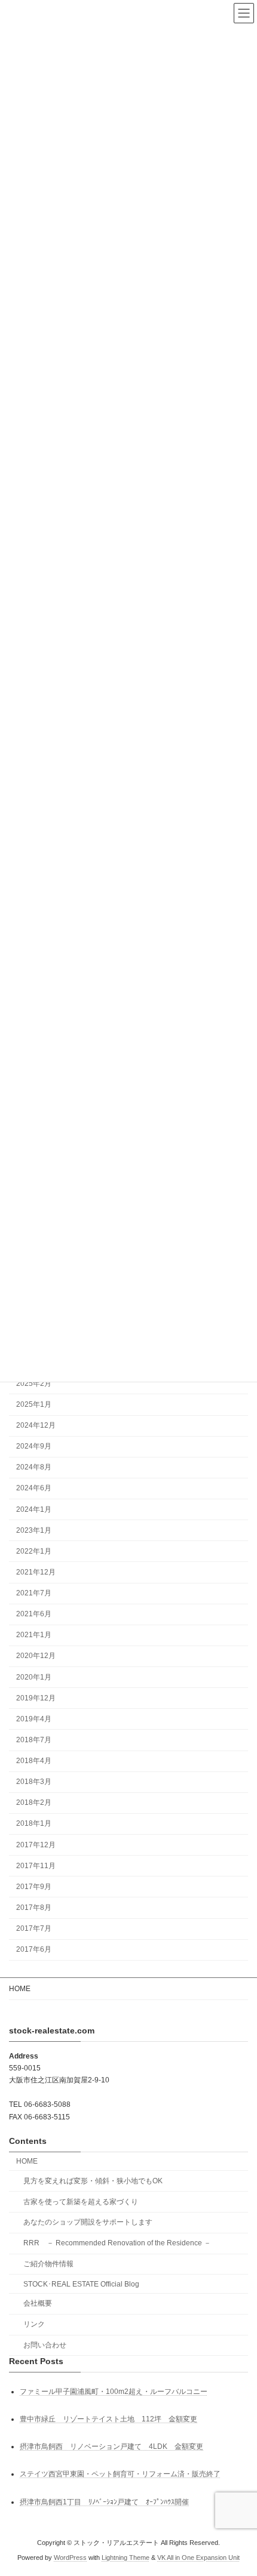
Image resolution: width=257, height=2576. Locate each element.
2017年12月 (36, 1844)
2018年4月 (34, 1761)
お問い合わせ (45, 2345)
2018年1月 (34, 1823)
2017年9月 (34, 1887)
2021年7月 (34, 1593)
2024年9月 (34, 1446)
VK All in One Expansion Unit (198, 2557)
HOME (20, 1989)
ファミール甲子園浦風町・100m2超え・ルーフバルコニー (114, 2391)
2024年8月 (34, 1467)
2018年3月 (34, 1782)
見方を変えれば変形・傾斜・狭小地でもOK (93, 2180)
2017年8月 (34, 1908)
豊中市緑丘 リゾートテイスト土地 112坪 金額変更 (108, 2419)
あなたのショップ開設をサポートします (88, 2222)
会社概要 (38, 2303)
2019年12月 (36, 1698)
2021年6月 (34, 1614)
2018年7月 (34, 1740)
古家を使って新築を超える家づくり (81, 2201)
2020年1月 (34, 1677)
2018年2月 (34, 1802)
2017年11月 (36, 1866)
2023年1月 (34, 1530)
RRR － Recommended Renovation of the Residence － (121, 2243)
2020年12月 (36, 1656)
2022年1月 (34, 1551)
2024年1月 (34, 1509)
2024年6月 (34, 1488)
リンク (34, 2324)
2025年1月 (34, 1404)
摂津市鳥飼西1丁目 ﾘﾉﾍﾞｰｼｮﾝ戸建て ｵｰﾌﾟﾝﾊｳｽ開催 (104, 2501)
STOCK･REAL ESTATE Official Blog (81, 2284)
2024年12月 (36, 1425)
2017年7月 (34, 1928)
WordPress (70, 2557)
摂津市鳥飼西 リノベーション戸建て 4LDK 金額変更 (111, 2446)
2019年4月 (34, 1719)
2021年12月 (36, 1572)
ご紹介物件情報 (48, 2264)
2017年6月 (34, 1949)
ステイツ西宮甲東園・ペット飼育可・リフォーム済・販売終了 (120, 2474)
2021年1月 (34, 1635)
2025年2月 (34, 1383)
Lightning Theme (126, 2557)
